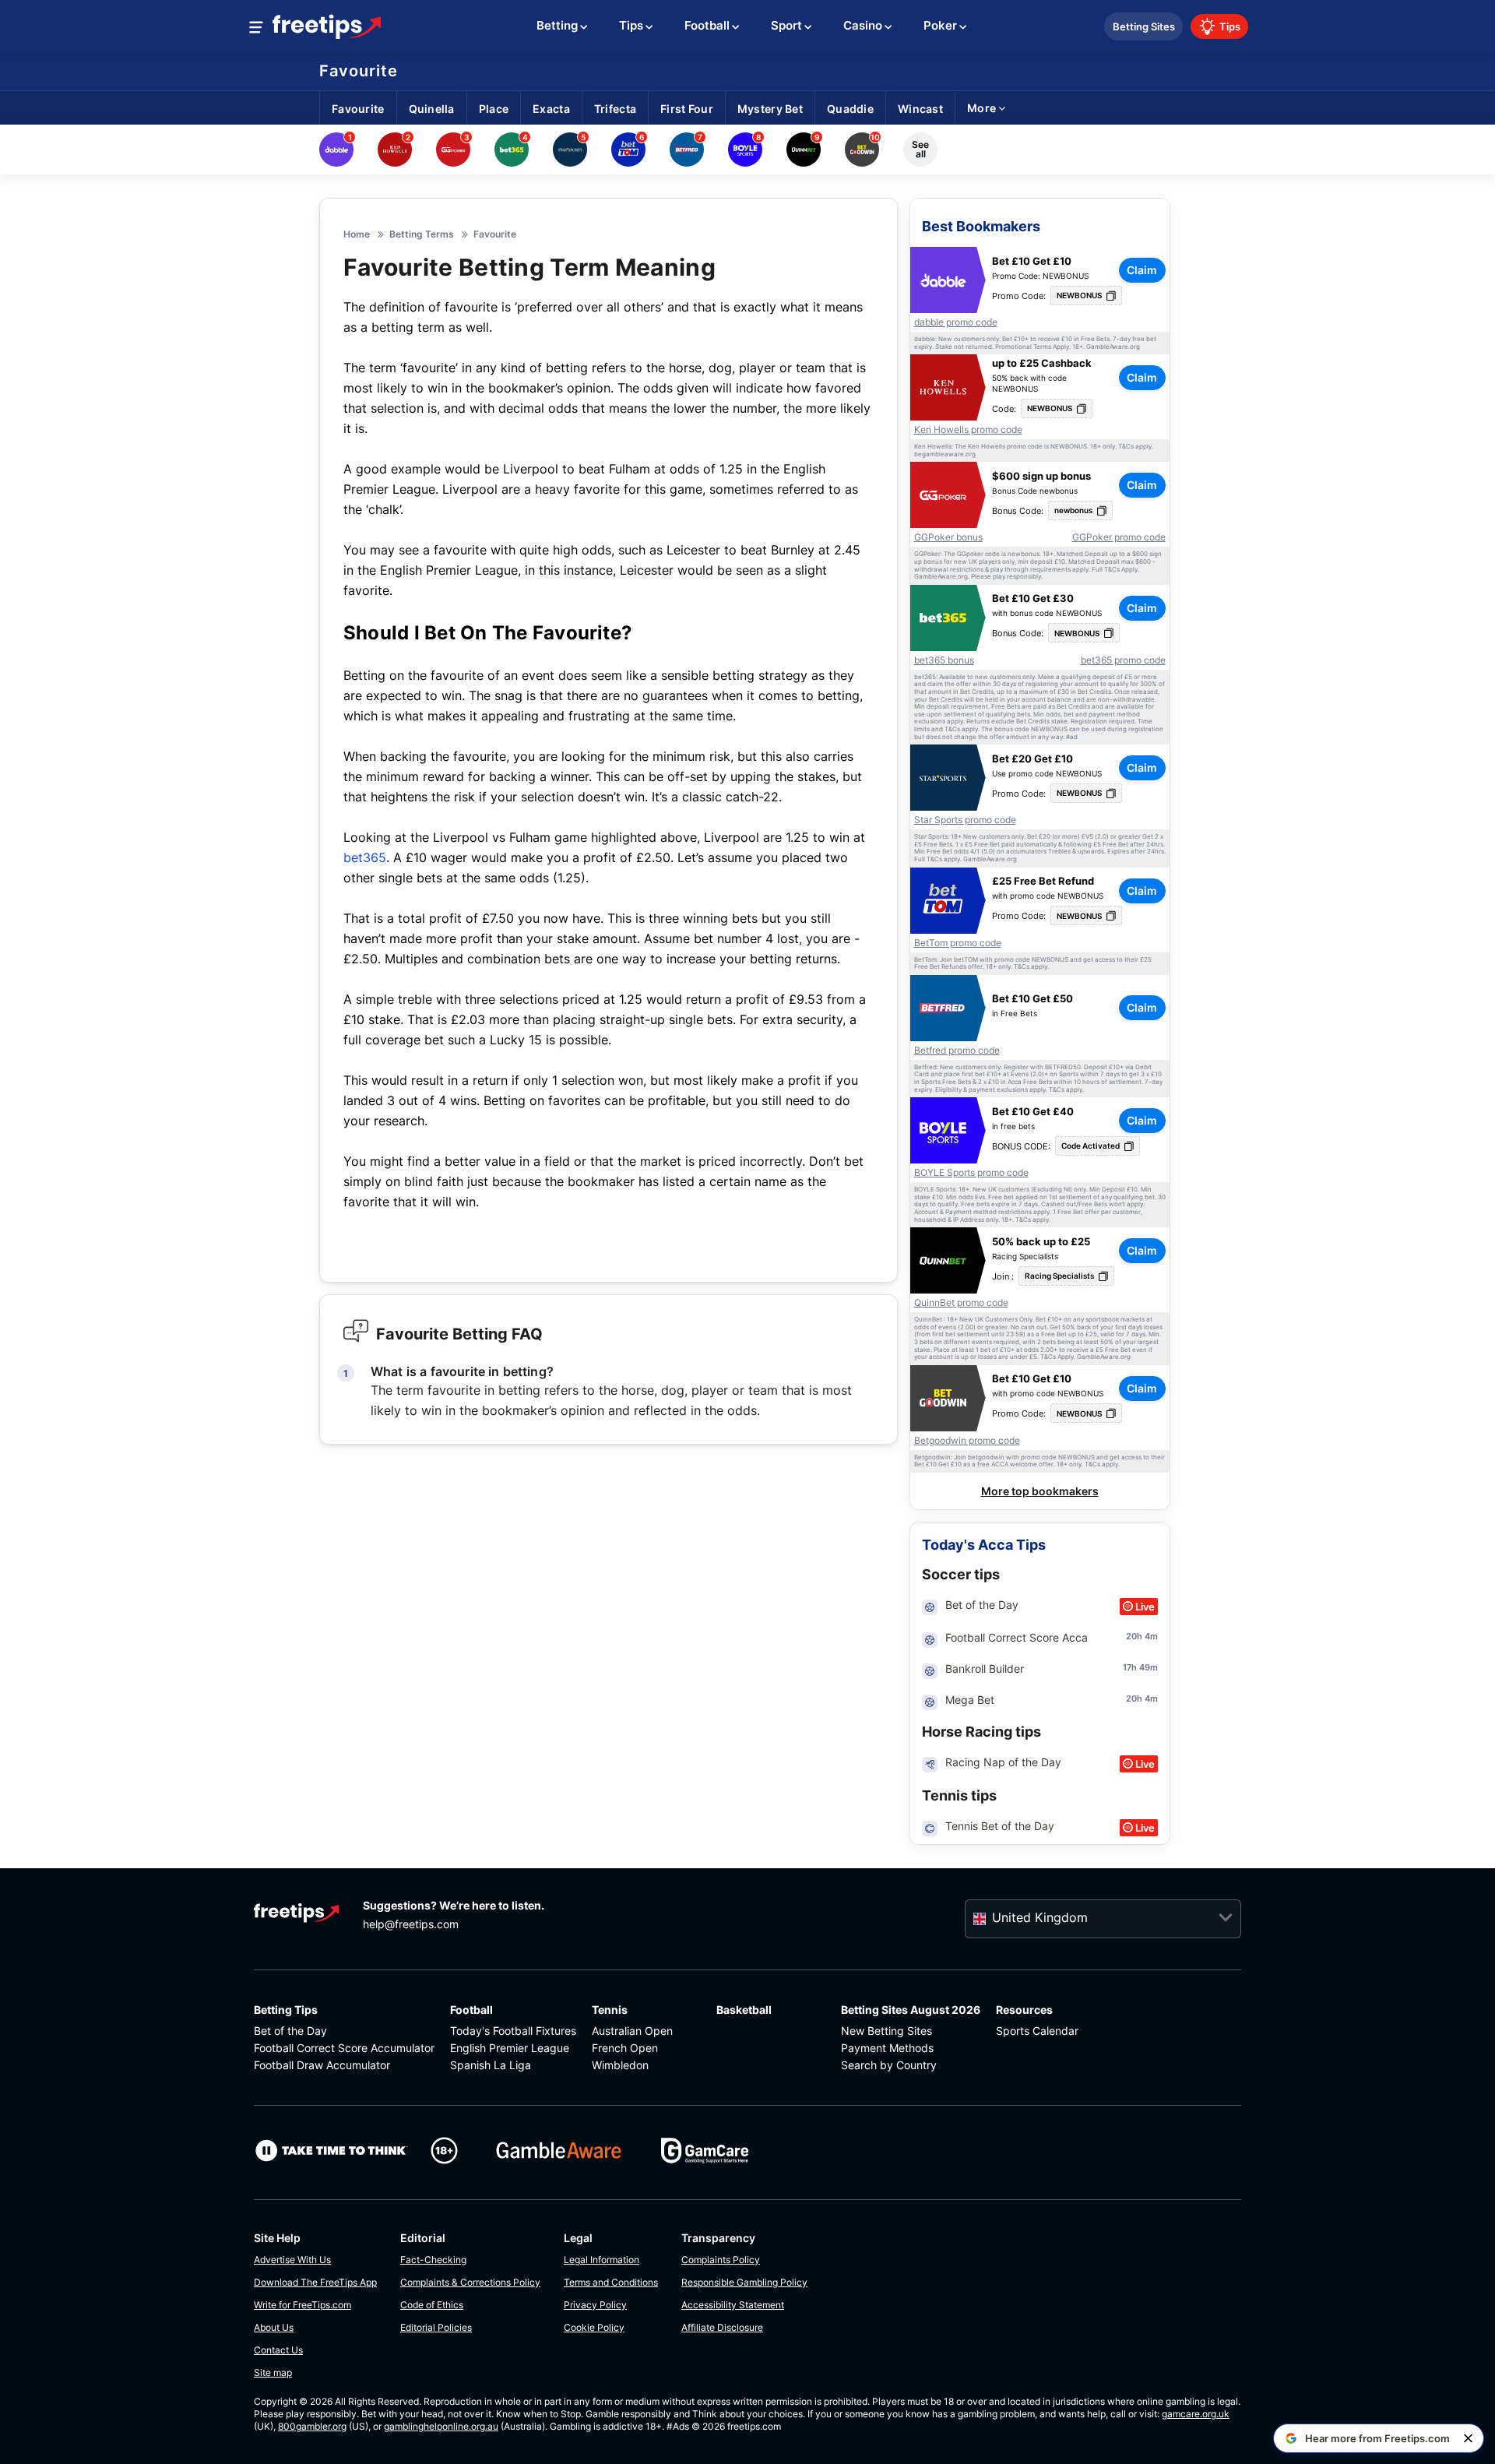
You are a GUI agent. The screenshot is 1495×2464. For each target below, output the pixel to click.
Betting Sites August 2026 (911, 2010)
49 (1145, 1667)
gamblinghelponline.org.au (441, 2426)
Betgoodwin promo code (967, 1441)
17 (1127, 1667)
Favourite (359, 71)
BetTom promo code (958, 943)
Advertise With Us (292, 2260)
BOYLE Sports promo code (971, 1173)
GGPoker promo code (1119, 537)
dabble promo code (956, 322)
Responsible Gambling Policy (744, 2282)
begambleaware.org (945, 454)
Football (471, 2010)
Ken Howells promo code (968, 430)
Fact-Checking (433, 2260)
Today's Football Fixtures (513, 2031)
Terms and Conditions (611, 2282)
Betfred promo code (957, 1051)
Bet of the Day (290, 2031)
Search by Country (889, 2065)
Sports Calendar (1037, 2031)
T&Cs (1126, 447)
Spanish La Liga (491, 2065)
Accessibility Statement (733, 2305)
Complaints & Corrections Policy (470, 2282)
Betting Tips (286, 2010)
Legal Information (602, 2260)
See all (920, 149)
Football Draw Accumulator (322, 2065)
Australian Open (632, 2031)
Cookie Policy (594, 2327)
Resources (1024, 2010)
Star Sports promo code (965, 820)
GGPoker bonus (948, 537)
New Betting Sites (886, 2031)
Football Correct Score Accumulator (344, 2048)
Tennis (610, 2010)
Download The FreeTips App (315, 2282)
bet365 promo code (1123, 660)
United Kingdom (1040, 1917)
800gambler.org (312, 2426)
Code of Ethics (432, 2305)
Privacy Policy (595, 2305)
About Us (274, 2327)
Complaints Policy (721, 2260)
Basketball (744, 2010)
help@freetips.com (411, 1924)
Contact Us (278, 2350)
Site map (273, 2372)
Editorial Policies (436, 2327)
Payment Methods (887, 2048)
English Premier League (510, 2048)
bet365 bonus (944, 660)
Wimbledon (620, 2065)
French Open (625, 2048)
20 (1131, 1636)
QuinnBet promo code (961, 1303)
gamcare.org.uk (1196, 2414)
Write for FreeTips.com (303, 2305)
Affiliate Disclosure (722, 2327)
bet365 (365, 857)
